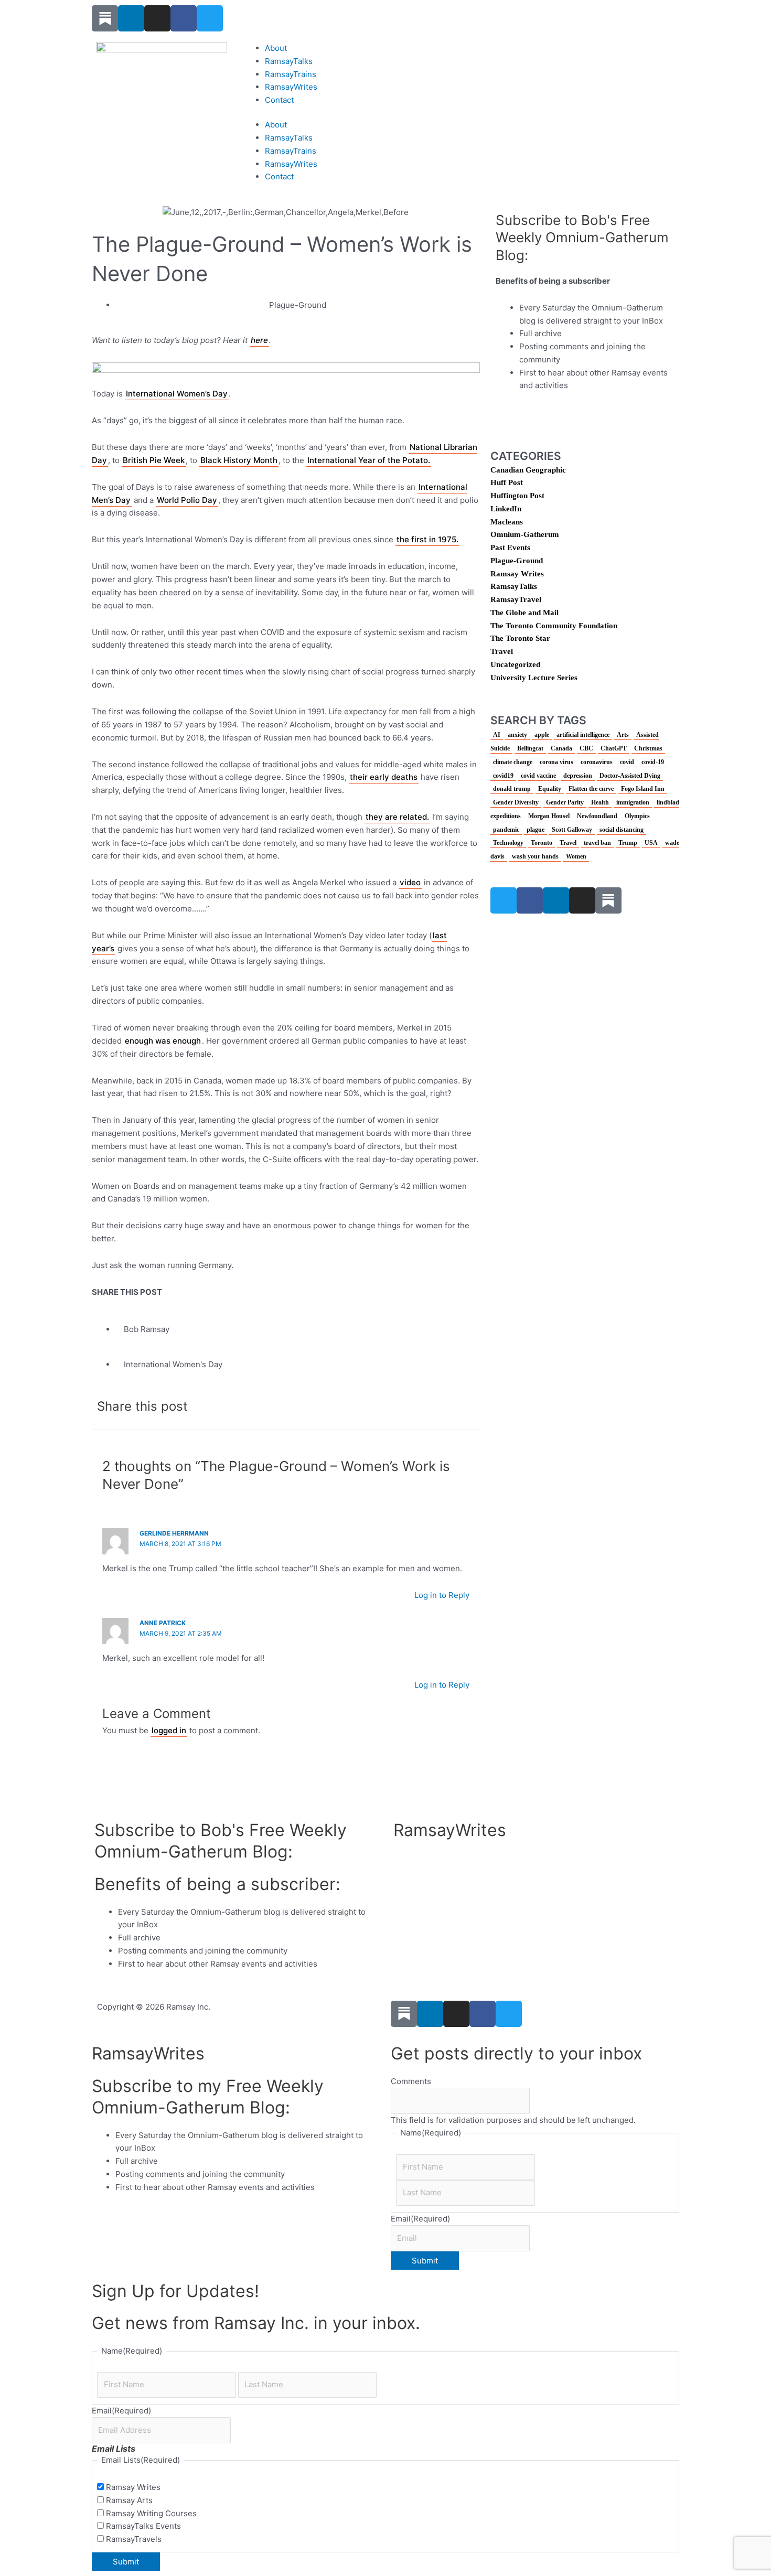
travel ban (597, 843)
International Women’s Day (177, 394)
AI (497, 735)
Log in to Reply (442, 1595)
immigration (633, 802)
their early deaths (384, 777)
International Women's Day (173, 1364)
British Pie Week (154, 460)
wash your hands (535, 856)
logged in (169, 1730)
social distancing (622, 830)
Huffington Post (517, 496)
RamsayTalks (289, 61)
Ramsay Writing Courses (151, 2513)
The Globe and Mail (524, 613)
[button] (294, 1406)
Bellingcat (530, 748)
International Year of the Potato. (369, 460)
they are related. (397, 817)
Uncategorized (515, 664)
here (259, 340)
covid (627, 762)
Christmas (648, 748)
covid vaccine (538, 776)
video (410, 882)
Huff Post (507, 482)
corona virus (556, 762)
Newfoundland (597, 816)
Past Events (510, 548)
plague (536, 830)
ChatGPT (614, 748)
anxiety (517, 735)
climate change (513, 762)
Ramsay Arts (129, 2500)
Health (600, 802)
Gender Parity (565, 802)
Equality (550, 789)
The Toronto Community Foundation (554, 626)
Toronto (542, 843)
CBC (586, 748)
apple (542, 735)
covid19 (503, 776)
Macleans (507, 522)
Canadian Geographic (528, 470)
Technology (508, 843)
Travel (502, 651)
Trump (628, 843)
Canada (561, 748)
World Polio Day (187, 500)
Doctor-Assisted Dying (630, 776)
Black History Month (239, 460)
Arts (623, 735)
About (276, 48)
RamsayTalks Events (143, 2526)
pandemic (506, 830)
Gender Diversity (516, 802)
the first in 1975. (427, 539)
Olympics (637, 816)
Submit (425, 2261)
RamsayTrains (291, 74)
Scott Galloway (572, 830)
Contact (279, 100)
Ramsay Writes (517, 574)
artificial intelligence (583, 735)
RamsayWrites (291, 87)
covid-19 (653, 762)
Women (576, 856)
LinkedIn (506, 509)
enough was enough (163, 1041)
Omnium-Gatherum (525, 534)
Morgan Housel (549, 816)
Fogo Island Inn (643, 789)
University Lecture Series (534, 678)
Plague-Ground (298, 305)
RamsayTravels (134, 2539)
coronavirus (597, 762)
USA (651, 843)
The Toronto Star (520, 638)
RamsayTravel (516, 599)
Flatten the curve (591, 789)
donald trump (512, 789)
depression (578, 776)
